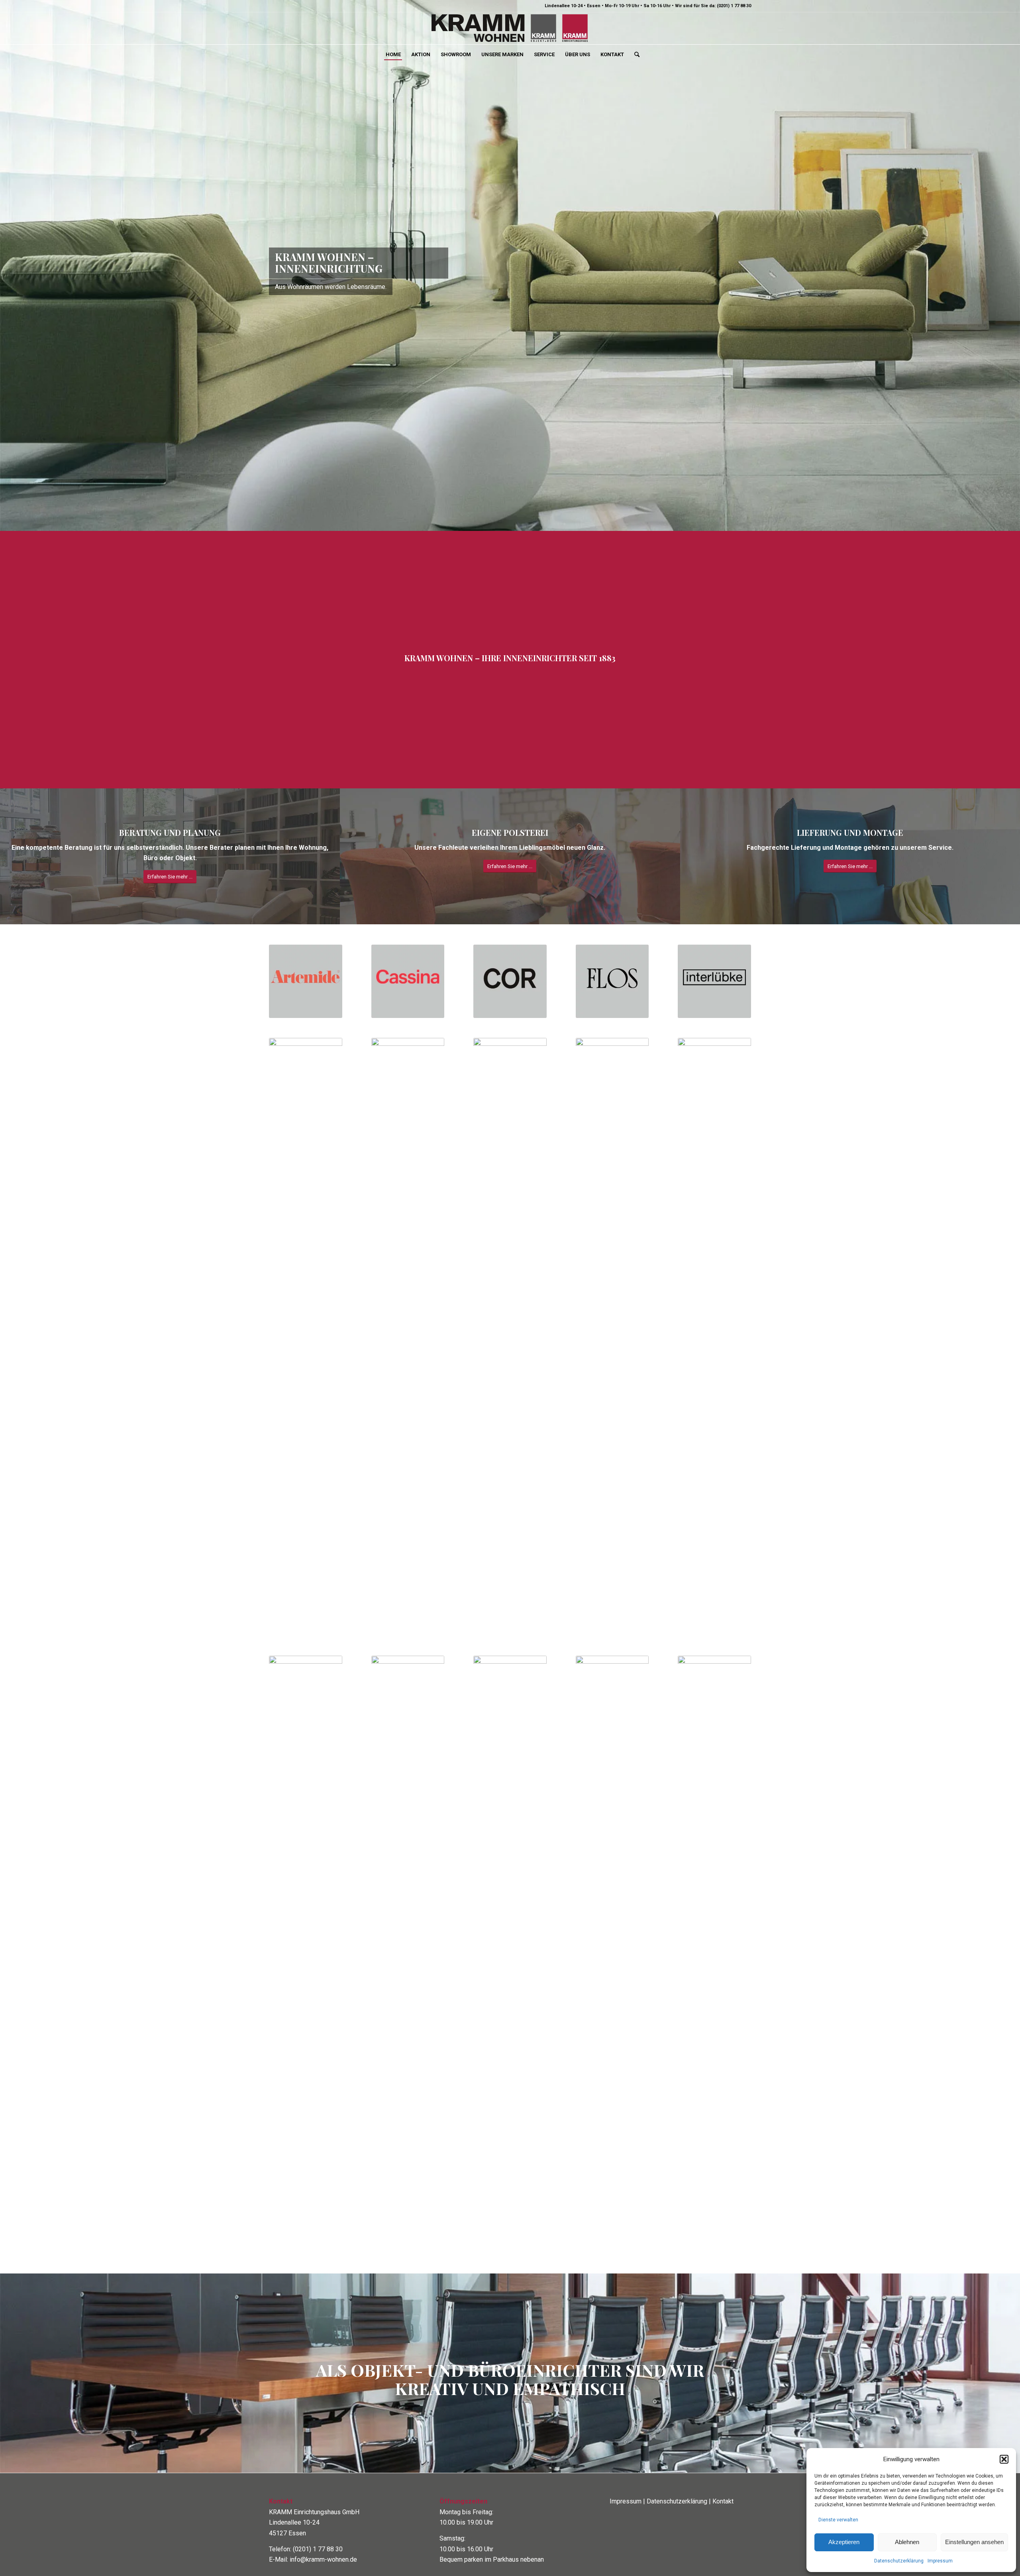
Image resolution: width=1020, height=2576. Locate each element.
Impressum (940, 2561)
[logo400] (510, 28)
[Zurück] (7, 249)
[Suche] (634, 55)
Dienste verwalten (838, 2520)
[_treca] (510, 1921)
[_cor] (510, 948)
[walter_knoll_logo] (612, 1921)
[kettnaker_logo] (306, 1303)
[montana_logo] (408, 1303)
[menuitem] (393, 55)
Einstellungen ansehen (974, 2542)
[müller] (510, 1303)
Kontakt (723, 2468)
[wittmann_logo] (714, 1921)
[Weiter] (1013, 249)
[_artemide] (306, 948)
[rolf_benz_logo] (714, 1303)
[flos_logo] (612, 948)
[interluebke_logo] (714, 948)
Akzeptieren (844, 2542)
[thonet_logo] (408, 1921)
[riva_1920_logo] (612, 1303)
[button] (1004, 2459)
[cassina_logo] (408, 948)
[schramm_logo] (306, 1921)
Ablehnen (907, 2542)
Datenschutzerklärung (899, 2561)
